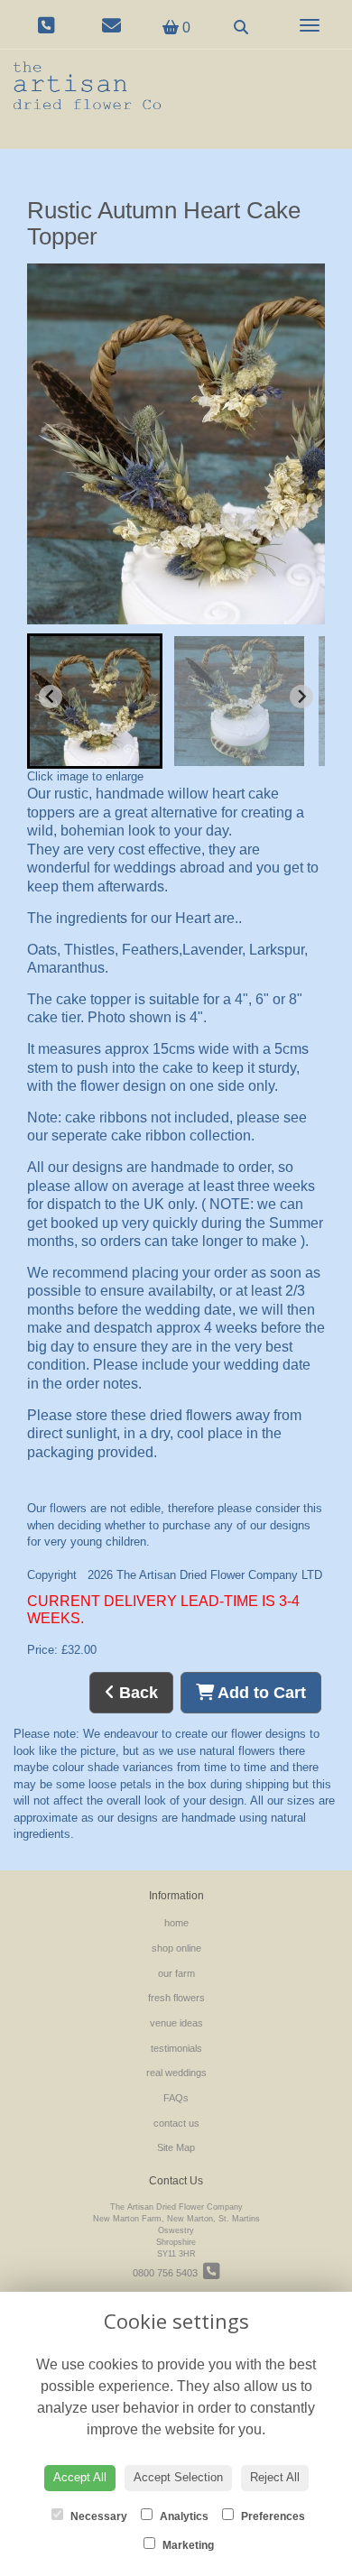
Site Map (176, 2147)
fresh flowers (176, 1998)
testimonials (176, 2048)
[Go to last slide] (51, 697)
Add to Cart (260, 1693)
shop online (176, 1948)
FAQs (176, 2098)
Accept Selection (178, 2477)
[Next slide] (301, 697)
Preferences (272, 2516)
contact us (176, 2123)
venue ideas (176, 2023)
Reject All (275, 2477)
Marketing (187, 2545)
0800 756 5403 (168, 2273)
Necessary (97, 2516)
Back (136, 1693)
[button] (95, 701)
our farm (176, 1973)
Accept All (80, 2477)
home (176, 1923)
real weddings (176, 2073)
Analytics (183, 2516)
